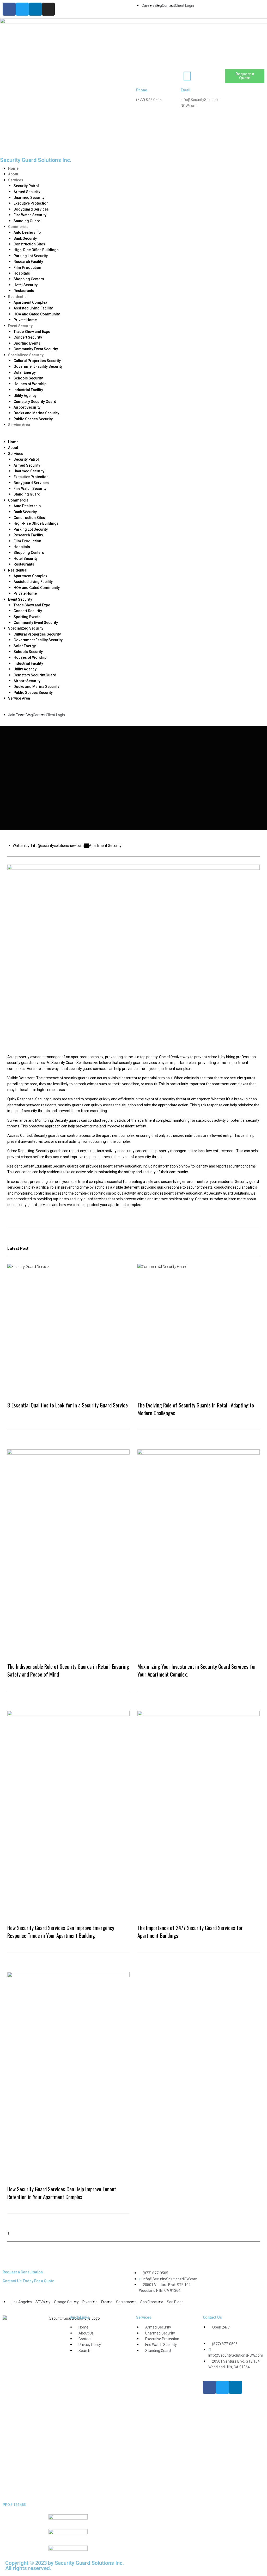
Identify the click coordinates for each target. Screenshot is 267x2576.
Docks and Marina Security (36, 413)
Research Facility (28, 262)
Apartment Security (105, 846)
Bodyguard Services (31, 209)
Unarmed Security (29, 198)
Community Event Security (36, 349)
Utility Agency (25, 396)
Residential (18, 297)
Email (186, 90)
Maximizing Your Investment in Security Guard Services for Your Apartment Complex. (197, 1670)
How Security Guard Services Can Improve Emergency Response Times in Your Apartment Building (61, 1931)
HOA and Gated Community (37, 314)
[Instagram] (48, 9)
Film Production (27, 268)
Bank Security (25, 238)
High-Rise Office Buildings (36, 250)
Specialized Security (26, 355)
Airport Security (27, 407)
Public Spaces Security (33, 419)
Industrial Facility (28, 390)
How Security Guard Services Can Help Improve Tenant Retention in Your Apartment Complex (62, 2193)
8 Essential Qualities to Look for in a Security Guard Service (68, 1405)
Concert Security (28, 337)
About (13, 174)
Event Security (20, 326)
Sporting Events (27, 343)
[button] (133, 436)
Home (13, 168)
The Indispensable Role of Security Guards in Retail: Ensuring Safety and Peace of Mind (68, 1670)
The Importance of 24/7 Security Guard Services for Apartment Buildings (190, 1931)
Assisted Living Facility (33, 308)
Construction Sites (29, 244)
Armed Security (27, 192)
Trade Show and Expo (32, 332)
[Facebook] (9, 9)
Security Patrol (26, 186)
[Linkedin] (35, 9)
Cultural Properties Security (37, 361)
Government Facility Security (38, 366)
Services (16, 180)
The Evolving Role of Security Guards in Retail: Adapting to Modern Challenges (196, 1409)
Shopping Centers (29, 279)
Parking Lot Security (31, 256)
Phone (142, 90)
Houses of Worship (30, 384)
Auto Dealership (27, 232)
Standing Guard (27, 221)
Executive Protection (31, 203)
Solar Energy (25, 372)
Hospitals (22, 273)
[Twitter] (22, 9)
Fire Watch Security (30, 215)
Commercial (19, 227)
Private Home (25, 320)
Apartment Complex (30, 302)
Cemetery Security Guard (35, 402)
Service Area (19, 425)
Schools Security (28, 378)
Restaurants (24, 291)
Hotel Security (26, 285)
